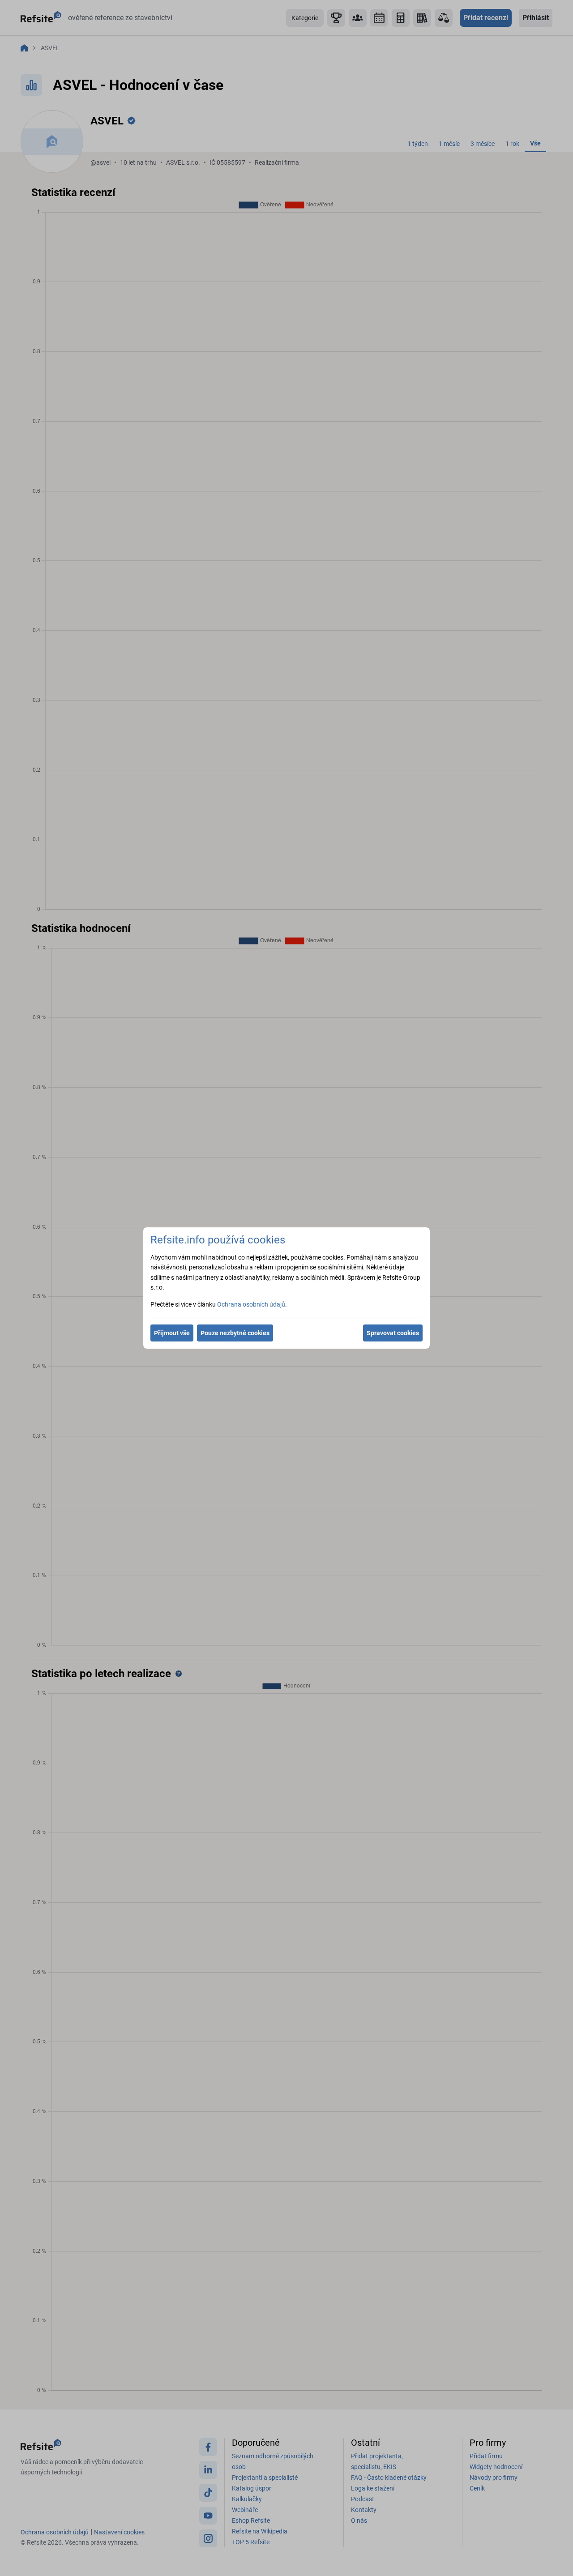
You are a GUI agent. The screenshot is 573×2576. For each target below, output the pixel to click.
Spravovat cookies (393, 1333)
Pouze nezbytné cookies (235, 1333)
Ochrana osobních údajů (251, 1304)
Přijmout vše (172, 1333)
